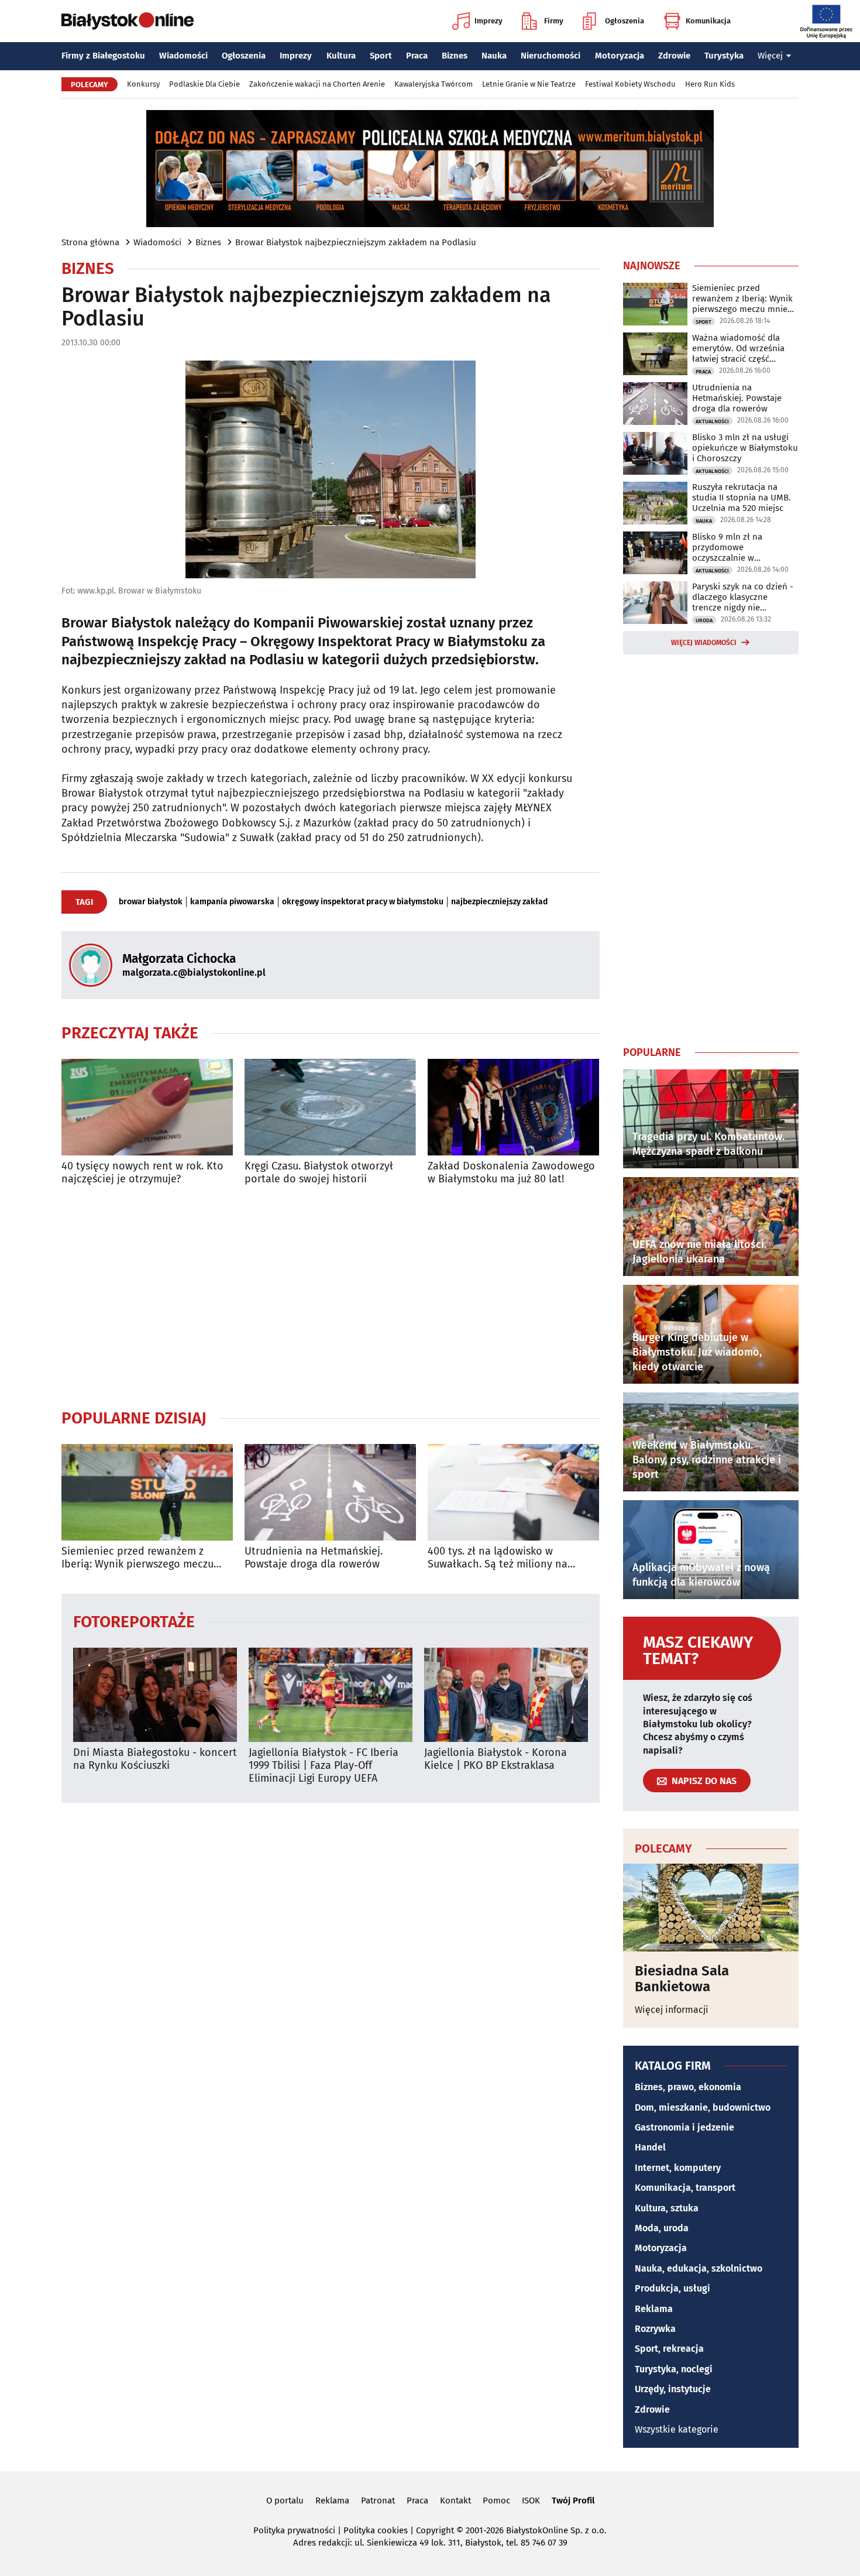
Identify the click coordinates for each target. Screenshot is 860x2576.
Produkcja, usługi (672, 2288)
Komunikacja (708, 21)
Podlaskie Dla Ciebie (204, 84)
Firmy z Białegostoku (103, 56)
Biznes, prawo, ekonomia (688, 2087)
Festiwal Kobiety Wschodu (630, 84)
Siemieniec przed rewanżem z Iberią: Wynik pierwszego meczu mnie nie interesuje (137, 1558)
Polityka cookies (376, 2530)
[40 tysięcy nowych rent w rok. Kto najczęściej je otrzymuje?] (147, 1107)
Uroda (704, 620)
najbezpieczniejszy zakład (499, 902)
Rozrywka (655, 2329)
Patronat (378, 2500)
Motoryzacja (620, 56)
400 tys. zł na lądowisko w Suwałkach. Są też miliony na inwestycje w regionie (498, 1558)
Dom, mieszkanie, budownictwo (703, 2107)
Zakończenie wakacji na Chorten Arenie (317, 84)
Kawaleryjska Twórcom (434, 84)
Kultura (341, 56)
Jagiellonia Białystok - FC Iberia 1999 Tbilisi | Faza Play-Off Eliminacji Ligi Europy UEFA (324, 1765)
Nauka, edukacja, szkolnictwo (699, 2268)
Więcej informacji (672, 2010)
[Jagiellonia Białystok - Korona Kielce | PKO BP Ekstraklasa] (506, 1695)
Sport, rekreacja (669, 2349)
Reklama (654, 2309)
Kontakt (455, 2500)
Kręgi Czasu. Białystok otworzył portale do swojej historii (319, 1173)
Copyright (435, 2530)
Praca (417, 56)
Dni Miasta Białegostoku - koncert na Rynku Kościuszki (155, 1759)
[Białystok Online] (128, 21)
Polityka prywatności (294, 2530)
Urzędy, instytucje (673, 2389)
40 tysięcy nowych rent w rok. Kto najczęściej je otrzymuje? (142, 1173)
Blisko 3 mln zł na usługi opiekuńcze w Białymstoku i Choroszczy (745, 448)
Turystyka (724, 56)
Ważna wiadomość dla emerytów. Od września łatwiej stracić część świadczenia (738, 348)
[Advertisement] (331, 1296)
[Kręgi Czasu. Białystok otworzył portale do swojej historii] (330, 1107)
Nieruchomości (551, 56)
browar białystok (151, 902)
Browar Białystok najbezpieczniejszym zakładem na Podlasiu (356, 242)
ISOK (531, 2500)
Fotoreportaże (134, 1621)
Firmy (554, 21)
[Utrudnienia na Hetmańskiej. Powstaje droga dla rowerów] (330, 1492)
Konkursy (143, 84)
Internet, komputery (678, 2168)
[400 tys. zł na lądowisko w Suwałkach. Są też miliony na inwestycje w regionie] (513, 1492)
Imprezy (489, 21)
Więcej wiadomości (704, 643)
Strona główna (90, 242)
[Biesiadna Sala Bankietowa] (711, 1908)
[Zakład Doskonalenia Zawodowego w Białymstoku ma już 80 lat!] (513, 1107)
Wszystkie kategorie (677, 2429)
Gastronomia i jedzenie (684, 2127)
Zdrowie (674, 56)
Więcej (770, 56)
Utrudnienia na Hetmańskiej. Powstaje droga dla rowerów (314, 1558)
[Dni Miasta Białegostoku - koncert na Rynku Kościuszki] (155, 1695)
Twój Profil (573, 2500)
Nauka (494, 56)
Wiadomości (183, 56)
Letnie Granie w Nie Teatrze (529, 84)
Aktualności (712, 421)
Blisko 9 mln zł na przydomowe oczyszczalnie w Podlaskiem (727, 547)
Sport (381, 56)
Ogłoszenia (625, 21)
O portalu (285, 2500)
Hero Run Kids (710, 84)
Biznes (455, 56)
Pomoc (496, 2500)
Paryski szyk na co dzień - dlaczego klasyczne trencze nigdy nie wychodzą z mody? (743, 597)
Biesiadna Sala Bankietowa (682, 1979)
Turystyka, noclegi (674, 2369)
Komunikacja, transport (685, 2188)
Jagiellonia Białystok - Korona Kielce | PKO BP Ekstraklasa (496, 1759)
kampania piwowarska (232, 902)
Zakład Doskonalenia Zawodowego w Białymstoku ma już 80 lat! (511, 1173)
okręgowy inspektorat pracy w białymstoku (363, 902)
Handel (650, 2147)
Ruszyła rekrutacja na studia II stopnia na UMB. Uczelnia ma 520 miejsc (742, 498)
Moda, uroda (662, 2228)
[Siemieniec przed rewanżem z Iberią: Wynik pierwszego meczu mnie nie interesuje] (147, 1492)
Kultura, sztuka (667, 2208)
